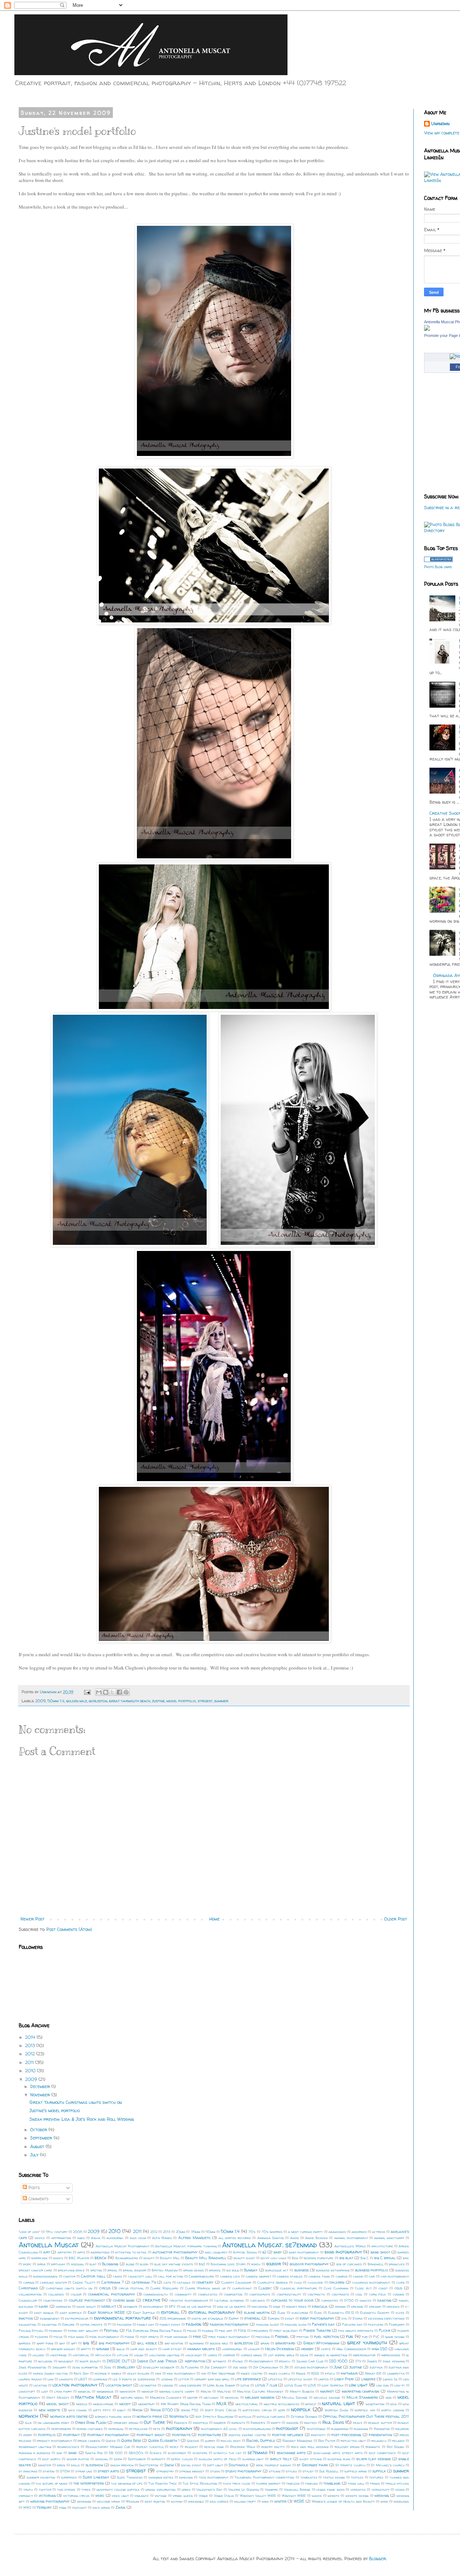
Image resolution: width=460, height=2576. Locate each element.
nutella (245, 2417)
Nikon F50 (190, 2410)
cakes (118, 2276)
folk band (76, 2337)
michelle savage (327, 2397)
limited (323, 2379)
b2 (264, 2252)
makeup (148, 2391)
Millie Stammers (362, 2397)
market (327, 2391)
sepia (118, 2459)
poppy (28, 2435)
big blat (346, 2258)
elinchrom (300, 2313)
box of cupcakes (349, 2264)
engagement (50, 2318)
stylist (308, 2471)
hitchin (123, 2355)
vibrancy (26, 2496)
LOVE (312, 2385)
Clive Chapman (336, 2288)
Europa (274, 2318)
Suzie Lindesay (96, 2477)
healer (254, 2349)
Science (156, 2453)
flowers (42, 2337)
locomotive (148, 2385)
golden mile (77, 1701)
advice (40, 2238)
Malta (206, 2391)
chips (401, 2282)
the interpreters (89, 2483)
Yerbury (44, 2507)
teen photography (214, 2477)
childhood (315, 2282)
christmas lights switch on (69, 2288)
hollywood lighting (164, 2355)
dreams (357, 2306)
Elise (318, 2313)
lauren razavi (30, 2379)
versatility (381, 2490)
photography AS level (219, 2429)
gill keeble (147, 2343)
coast (383, 2288)
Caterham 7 (113, 2282)
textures (376, 2477)
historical (81, 2355)
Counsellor (28, 2300)
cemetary (205, 2282)
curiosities (330, 2300)
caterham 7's (144, 2282)
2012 (31, 2054)
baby (278, 2252)
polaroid (402, 2429)
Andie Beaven (316, 2238)
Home (214, 1919)
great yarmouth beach (130, 1701)
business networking (333, 2270)
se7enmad (257, 2452)
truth (28, 2490)
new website (49, 2410)
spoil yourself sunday (274, 2465)
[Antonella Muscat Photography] (427, 329)
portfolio (47, 2435)
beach (100, 2258)
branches (397, 2264)
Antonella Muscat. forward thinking (186, 2246)
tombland (332, 2483)
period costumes (90, 2429)
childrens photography (371, 2282)
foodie (130, 2337)
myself (311, 2404)
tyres (86, 2490)
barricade (40, 2258)
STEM (65, 2471)
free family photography (229, 2337)
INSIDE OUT (118, 2361)
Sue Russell (329, 2471)
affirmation (61, 2238)
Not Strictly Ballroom (214, 2417)
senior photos (78, 2459)
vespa (400, 2490)
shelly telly (281, 2459)
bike (406, 2258)
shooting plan (339, 2459)
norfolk (301, 2410)
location (40, 2385)
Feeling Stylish (31, 2331)
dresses (393, 2306)
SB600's (136, 2453)
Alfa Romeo (162, 2238)
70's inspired (272, 2232)
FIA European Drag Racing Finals (154, 2331)
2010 (31, 2071)
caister (69, 2276)
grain (265, 2343)
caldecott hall (140, 2276)
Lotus (245, 2385)
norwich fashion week (113, 2417)
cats (167, 2282)
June (338, 2367)
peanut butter (380, 2423)
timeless (293, 2483)
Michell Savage (295, 2397)
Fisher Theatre (317, 2330)
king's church (279, 2373)
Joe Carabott (216, 2367)
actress (379, 2232)
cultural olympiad (229, 2300)
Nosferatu (179, 2416)
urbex (186, 2490)
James (372, 2361)
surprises (69, 2477)
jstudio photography (311, 2367)
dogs (277, 2306)
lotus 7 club (266, 2385)
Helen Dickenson (279, 2349)
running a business (34, 2453)
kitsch (330, 2373)
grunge (103, 2349)
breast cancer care (35, 2270)
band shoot (380, 2252)
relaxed (398, 2441)
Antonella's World (350, 2246)
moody (125, 2404)
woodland (401, 2501)
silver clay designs (373, 2459)
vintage (161, 2496)
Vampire (272, 2490)
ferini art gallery (83, 2331)
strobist (205, 1701)
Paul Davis (333, 2422)
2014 (31, 2037)
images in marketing (331, 2355)
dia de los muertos (196, 2306)
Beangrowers (127, 2258)
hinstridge (58, 2355)
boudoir (274, 2264)
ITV (358, 2361)
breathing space (71, 2270)
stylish (291, 2471)
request (191, 2447)
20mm (180, 2232)
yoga (63, 2508)
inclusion (45, 2361)
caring (29, 2282)
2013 (31, 2045)
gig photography (114, 2343)
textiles (357, 2477)
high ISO (379, 2349)
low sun (383, 2385)
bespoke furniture (319, 2258)
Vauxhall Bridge (297, 2490)
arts (81, 2252)
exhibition (49, 2324)
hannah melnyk (201, 2349)
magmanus (105, 2391)
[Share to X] (112, 1692)
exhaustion (27, 2324)
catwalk (184, 2282)
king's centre (252, 2373)
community (183, 2294)
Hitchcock (103, 2355)
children (337, 2282)
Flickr (385, 2330)
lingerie (368, 2379)
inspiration (195, 2361)
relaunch (379, 2441)
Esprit (234, 2318)
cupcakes (257, 2300)
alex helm (138, 2238)
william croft (245, 2501)
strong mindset (192, 2471)
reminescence (68, 2447)
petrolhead (138, 2429)
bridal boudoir (134, 2270)
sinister (45, 2465)
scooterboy (177, 2453)
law (50, 2379)
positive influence (288, 2435)
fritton (303, 2337)
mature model (132, 2397)
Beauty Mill (170, 2258)
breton (96, 2270)
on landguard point (54, 2423)
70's (252, 2232)
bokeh (256, 2264)
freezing (263, 2337)
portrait (72, 2435)
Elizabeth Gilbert (375, 2313)
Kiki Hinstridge (223, 2373)
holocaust (194, 2355)
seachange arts (291, 2453)
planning (361, 2429)
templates (309, 2477)
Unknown (440, 124)
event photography (317, 2318)
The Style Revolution (200, 2483)
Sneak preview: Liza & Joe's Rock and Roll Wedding (82, 2119)
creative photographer (189, 2300)
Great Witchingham (321, 2343)
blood (144, 2264)
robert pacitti (273, 2447)
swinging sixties (161, 2477)
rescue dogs (214, 2447)
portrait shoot (151, 2435)
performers (61, 2429)
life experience (248, 2379)
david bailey (86, 2306)
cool (359, 2294)
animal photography (351, 2238)
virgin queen (183, 2496)
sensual (102, 2459)
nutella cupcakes (271, 2417)
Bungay (251, 2270)
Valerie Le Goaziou (244, 2490)
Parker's (258, 2423)
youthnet (79, 2508)
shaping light (253, 2459)
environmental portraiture (122, 2318)
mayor (192, 2397)
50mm (210, 2232)
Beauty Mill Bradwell (206, 2258)
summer (221, 1701)
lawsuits (66, 2379)
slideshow (94, 2465)
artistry (65, 2252)
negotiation (375, 2404)
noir (282, 2410)
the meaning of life (127, 2483)
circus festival (131, 2288)
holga (139, 2355)
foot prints (149, 2337)
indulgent (66, 2361)
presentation (380, 2435)
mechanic (211, 2397)
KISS (315, 2373)
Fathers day (352, 2324)
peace (358, 2423)
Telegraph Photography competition (264, 2477)
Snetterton (149, 2465)
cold (399, 2288)
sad (59, 2453)
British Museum (165, 2270)
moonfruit (147, 2404)
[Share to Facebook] (119, 1692)
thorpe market (268, 2483)
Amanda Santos (271, 2238)
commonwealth (156, 2294)
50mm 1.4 (56, 1701)
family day (146, 2324)
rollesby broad (347, 2447)
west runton (155, 2501)
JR (286, 2367)
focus (58, 2337)
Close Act (364, 2288)
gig (86, 2343)
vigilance (142, 2496)
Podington (382, 2429)
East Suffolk (144, 2313)
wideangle (196, 2501)
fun (349, 2336)
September (42, 2138)
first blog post (286, 2331)
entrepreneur (77, 2318)
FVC (376, 2337)
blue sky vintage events (174, 2264)
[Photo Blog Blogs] (438, 560)
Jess (107, 2367)
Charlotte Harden (273, 2282)
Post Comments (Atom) (69, 1929)
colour (76, 2294)
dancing (384, 2300)
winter (280, 2501)
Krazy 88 (373, 2373)
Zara (120, 2507)
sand (73, 2453)
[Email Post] (87, 1692)
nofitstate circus (257, 2410)
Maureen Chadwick (166, 2397)
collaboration (30, 2294)
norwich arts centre (69, 2416)
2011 (30, 2062)
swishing (186, 2477)
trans (375, 2483)
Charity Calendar (236, 2282)
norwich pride (149, 2416)
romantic (373, 2447)
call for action (170, 2276)
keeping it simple (108, 2373)
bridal (112, 2270)
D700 (349, 2300)
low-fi (399, 2385)
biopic (27, 2264)
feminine (56, 2331)
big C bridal (385, 2258)
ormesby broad (126, 2423)
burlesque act (277, 2270)
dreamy (375, 2306)
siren (61, 2465)
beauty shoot (244, 2258)
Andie (295, 2238)
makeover (128, 2391)
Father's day (323, 2324)
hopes (212, 2355)
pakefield (201, 2423)
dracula (320, 2306)
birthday (58, 2264)
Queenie (193, 2441)
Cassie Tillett (84, 2282)
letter (184, 2379)
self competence (382, 2453)
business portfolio (372, 2270)
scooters (200, 2453)
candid (358, 2276)
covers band (124, 2300)
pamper (220, 2423)
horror (229, 2355)
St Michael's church (388, 2465)
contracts (316, 2294)
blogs (130, 2264)
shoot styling (310, 2459)
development (153, 2306)
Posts (33, 2187)
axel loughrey (216, 2252)
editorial (170, 2312)
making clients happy (177, 2391)
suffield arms (356, 2471)
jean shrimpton (85, 2367)
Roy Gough (395, 2447)
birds (42, 2264)
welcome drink (108, 2501)
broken (215, 2270)
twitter (45, 2490)
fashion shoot (268, 2324)
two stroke (66, 2490)
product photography (55, 2441)
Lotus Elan (293, 2385)
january (59, 2367)
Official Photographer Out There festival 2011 (366, 2416)
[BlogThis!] (106, 1692)
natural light (339, 2403)
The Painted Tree (162, 2483)
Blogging (110, 2264)
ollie (28, 2423)
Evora (358, 2318)
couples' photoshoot (87, 2300)
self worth (51, 2459)
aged (81, 2238)
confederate (260, 2294)
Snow (169, 2465)
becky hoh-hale (273, 2258)
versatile (358, 2490)
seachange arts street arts (338, 2453)
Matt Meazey (58, 2397)
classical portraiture (299, 2288)
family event (170, 2324)
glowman (197, 2343)
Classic (265, 2288)
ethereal (252, 2318)
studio (215, 2471)
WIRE (299, 2501)
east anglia (44, 2313)
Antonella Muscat (49, 2245)
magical (84, 2391)
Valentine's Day (209, 2490)
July (35, 2155)
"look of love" (29, 2232)
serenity (158, 2459)
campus (342, 2276)
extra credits (91, 2324)
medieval (232, 2397)
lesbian (167, 2379)
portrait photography (108, 2435)
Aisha (96, 2238)
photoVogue (316, 2429)
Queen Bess (131, 2440)
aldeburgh (115, 2238)
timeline (312, 2483)
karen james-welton (50, 2373)
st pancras (28, 2471)
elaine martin (257, 2312)
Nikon (137, 2410)
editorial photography (211, 2312)
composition (233, 2294)
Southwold (238, 2465)
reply (174, 2447)
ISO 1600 (339, 2361)
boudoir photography (309, 2264)
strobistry (165, 2471)
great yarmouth (367, 2343)
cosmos (399, 2294)
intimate (220, 2361)
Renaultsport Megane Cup (108, 2447)
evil (344, 2318)
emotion (26, 2318)
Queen (111, 2441)
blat (93, 2264)
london (168, 2385)
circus (105, 2288)
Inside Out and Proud (157, 2361)
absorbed (359, 2232)
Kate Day (81, 2373)
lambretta (396, 2373)
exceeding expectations (386, 2318)
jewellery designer (159, 2367)
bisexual (78, 2264)
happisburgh (232, 2349)
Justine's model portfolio (55, 2111)
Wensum (132, 2501)
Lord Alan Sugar (221, 2385)
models (82, 2404)
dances (365, 2300)
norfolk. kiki (365, 2410)
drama (340, 2306)
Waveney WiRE (294, 2496)
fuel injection (326, 2337)
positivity (318, 2435)
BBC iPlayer (79, 2258)
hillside (38, 2355)
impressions (391, 2355)
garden (25, 2343)
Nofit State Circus (221, 2410)
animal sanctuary (389, 2238)
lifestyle (275, 2379)
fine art (226, 2331)
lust (45, 2391)
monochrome (103, 2404)
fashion (194, 2324)
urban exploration (160, 2490)
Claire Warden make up (205, 2288)
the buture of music (52, 2483)
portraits (181, 2435)
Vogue (203, 2496)
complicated (208, 2294)
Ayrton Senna (245, 2252)
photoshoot (287, 2428)
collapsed (56, 2294)
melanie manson (260, 2397)
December (41, 2086)
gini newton (174, 2343)
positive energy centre (247, 2435)
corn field (378, 2294)
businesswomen (45, 2276)
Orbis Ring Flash (91, 2422)
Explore (68, 2324)
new (394, 2404)
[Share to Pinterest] (126, 1692)
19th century (56, 2232)
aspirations (100, 2252)
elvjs (400, 2313)
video (100, 2495)
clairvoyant (242, 2288)
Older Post (396, 1919)
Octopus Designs (304, 2417)
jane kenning (394, 2361)
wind (265, 2501)
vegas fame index (330, 2490)
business (302, 2270)
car (372, 2276)
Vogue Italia (224, 2496)
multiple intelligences (282, 2404)
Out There (154, 2422)
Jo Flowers (190, 2367)
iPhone (238, 2361)
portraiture (210, 2435)
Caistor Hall (93, 2276)
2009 (40, 1701)
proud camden (89, 2441)
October (39, 2130)
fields (192, 2331)
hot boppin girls (281, 2355)
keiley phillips (138, 2373)
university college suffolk (118, 2490)
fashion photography (229, 2324)
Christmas (28, 2288)
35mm (195, 2232)
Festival (111, 2330)
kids (158, 2373)
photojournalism (257, 2429)
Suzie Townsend (130, 2477)
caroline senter (53, 2282)
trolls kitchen (397, 2483)
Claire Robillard (164, 2288)
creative (151, 2300)
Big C (365, 2258)
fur (365, 2337)
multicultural (247, 2404)
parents (238, 2423)
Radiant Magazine (298, 2441)
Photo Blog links (438, 567)
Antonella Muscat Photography (122, 2246)
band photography (343, 2252)
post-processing (346, 2435)
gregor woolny (63, 2349)
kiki (204, 2373)
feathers (376, 2324)
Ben (295, 2258)
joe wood (240, 2367)
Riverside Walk (243, 2447)
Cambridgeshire (201, 2276)
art (47, 2252)
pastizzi (310, 2423)
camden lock (230, 2276)
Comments (38, 2199)
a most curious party (305, 2232)
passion (293, 2423)
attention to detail (131, 2252)
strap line (84, 2471)
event (290, 2318)
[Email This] (99, 1692)
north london (393, 2410)
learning (100, 2379)
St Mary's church (350, 2465)
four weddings (176, 2337)
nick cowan (77, 2410)
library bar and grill (212, 2379)
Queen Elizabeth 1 (164, 2440)
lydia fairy (63, 2391)
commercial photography (112, 2294)
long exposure (190, 2385)
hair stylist (172, 2349)
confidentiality (289, 2294)
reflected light (353, 2441)
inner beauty (90, 2361)
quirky (210, 2441)
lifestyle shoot (300, 2379)
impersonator (364, 2355)
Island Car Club (310, 2361)
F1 (110, 2324)
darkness (63, 2306)
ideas (304, 2355)
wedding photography (50, 2501)
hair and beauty (143, 2349)
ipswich (285, 2361)
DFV (172, 2306)
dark (43, 2306)
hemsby (307, 2349)
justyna (376, 2367)
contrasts (340, 2294)
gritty (86, 2349)
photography (179, 2428)
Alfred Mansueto (194, 2238)
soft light (215, 2465)
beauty (149, 2258)
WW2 (27, 2508)
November (41, 2095)
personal (116, 2429)
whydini (177, 2501)
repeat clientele (150, 2447)
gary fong (45, 2343)
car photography (395, 2276)
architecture (382, 2246)
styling (275, 2471)
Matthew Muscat (93, 2397)
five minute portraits (356, 2331)
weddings (84, 2501)
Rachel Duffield (261, 2440)
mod (389, 2397)
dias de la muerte (232, 2306)
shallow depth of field (218, 2459)
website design (357, 2496)
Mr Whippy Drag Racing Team (186, 2404)
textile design (334, 2477)
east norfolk (71, 2313)
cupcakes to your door (292, 2300)
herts (326, 2349)
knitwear (349, 2373)
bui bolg (233, 2270)
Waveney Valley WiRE (258, 2496)
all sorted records (235, 2238)
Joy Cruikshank (266, 2367)
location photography (75, 2385)
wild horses (219, 2501)
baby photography (304, 2252)
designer (130, 2306)
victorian (47, 2495)
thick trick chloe (237, 2483)
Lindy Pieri (344, 2379)
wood (384, 2501)
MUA (221, 2404)
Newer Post (33, 1919)
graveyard (285, 2343)
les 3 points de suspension (134, 2379)
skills (75, 2465)
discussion (260, 2306)
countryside (53, 2300)
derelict (109, 2306)
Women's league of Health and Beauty (343, 2501)
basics (58, 2258)
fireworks (260, 2331)
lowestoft (27, 2391)
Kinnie (301, 2373)
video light (120, 2496)
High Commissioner (351, 2349)
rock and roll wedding (310, 2447)
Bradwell (376, 2264)
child (298, 2282)
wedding (382, 2495)
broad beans (194, 2270)
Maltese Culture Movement (260, 2391)
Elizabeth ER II (341, 2313)
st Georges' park (312, 2465)
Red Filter (327, 2441)
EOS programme (173, 2318)
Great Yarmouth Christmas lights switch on (76, 2102)
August (38, 2146)
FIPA (242, 2331)
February (397, 2324)
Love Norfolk (332, 2385)
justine (158, 1701)
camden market (258, 2276)
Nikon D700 (162, 2410)
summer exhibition (41, 2477)
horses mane (252, 2355)
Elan (281, 2313)
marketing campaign (361, 2391)
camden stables (290, 2276)
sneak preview (122, 2465)
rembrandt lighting (35, 2447)
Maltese (224, 2391)
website (333, 2496)
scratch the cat (227, 2453)
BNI (202, 2264)
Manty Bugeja (302, 2391)
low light (358, 2385)
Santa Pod (94, 2453)
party (276, 2423)
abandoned (337, 2232)
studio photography (243, 2471)
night (121, 2410)
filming (208, 2331)
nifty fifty (102, 2410)
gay (62, 2343)
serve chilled (182, 2459)
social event (191, 2465)
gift (74, 2343)
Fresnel (282, 2337)
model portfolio (181, 1701)
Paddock (181, 2423)
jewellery (126, 2367)
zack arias (101, 2508)
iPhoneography (261, 2361)
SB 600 (116, 2453)
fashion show (296, 2324)
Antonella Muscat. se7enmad (270, 2245)
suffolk (379, 2471)
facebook (124, 2324)
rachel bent (231, 2441)
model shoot (57, 2404)
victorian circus (76, 2496)
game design (395, 2337)
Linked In (390, 2379)
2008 (78, 2232)
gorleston (98, 1701)
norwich (28, 2416)
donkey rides (296, 2306)
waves (317, 2496)
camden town (319, 2276)
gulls (121, 2349)
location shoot (119, 2385)
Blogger (378, 2559)
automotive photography (175, 2252)
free (197, 2337)
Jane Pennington (33, 2367)
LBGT (83, 2379)
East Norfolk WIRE (106, 2312)
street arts (108, 2471)
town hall (356, 2483)
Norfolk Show (337, 2410)
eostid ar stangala (207, 2318)
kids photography (181, 2373)
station (49, 2471)
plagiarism (340, 2429)
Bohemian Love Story (228, 2264)
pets (157, 2429)
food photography (104, 2337)
